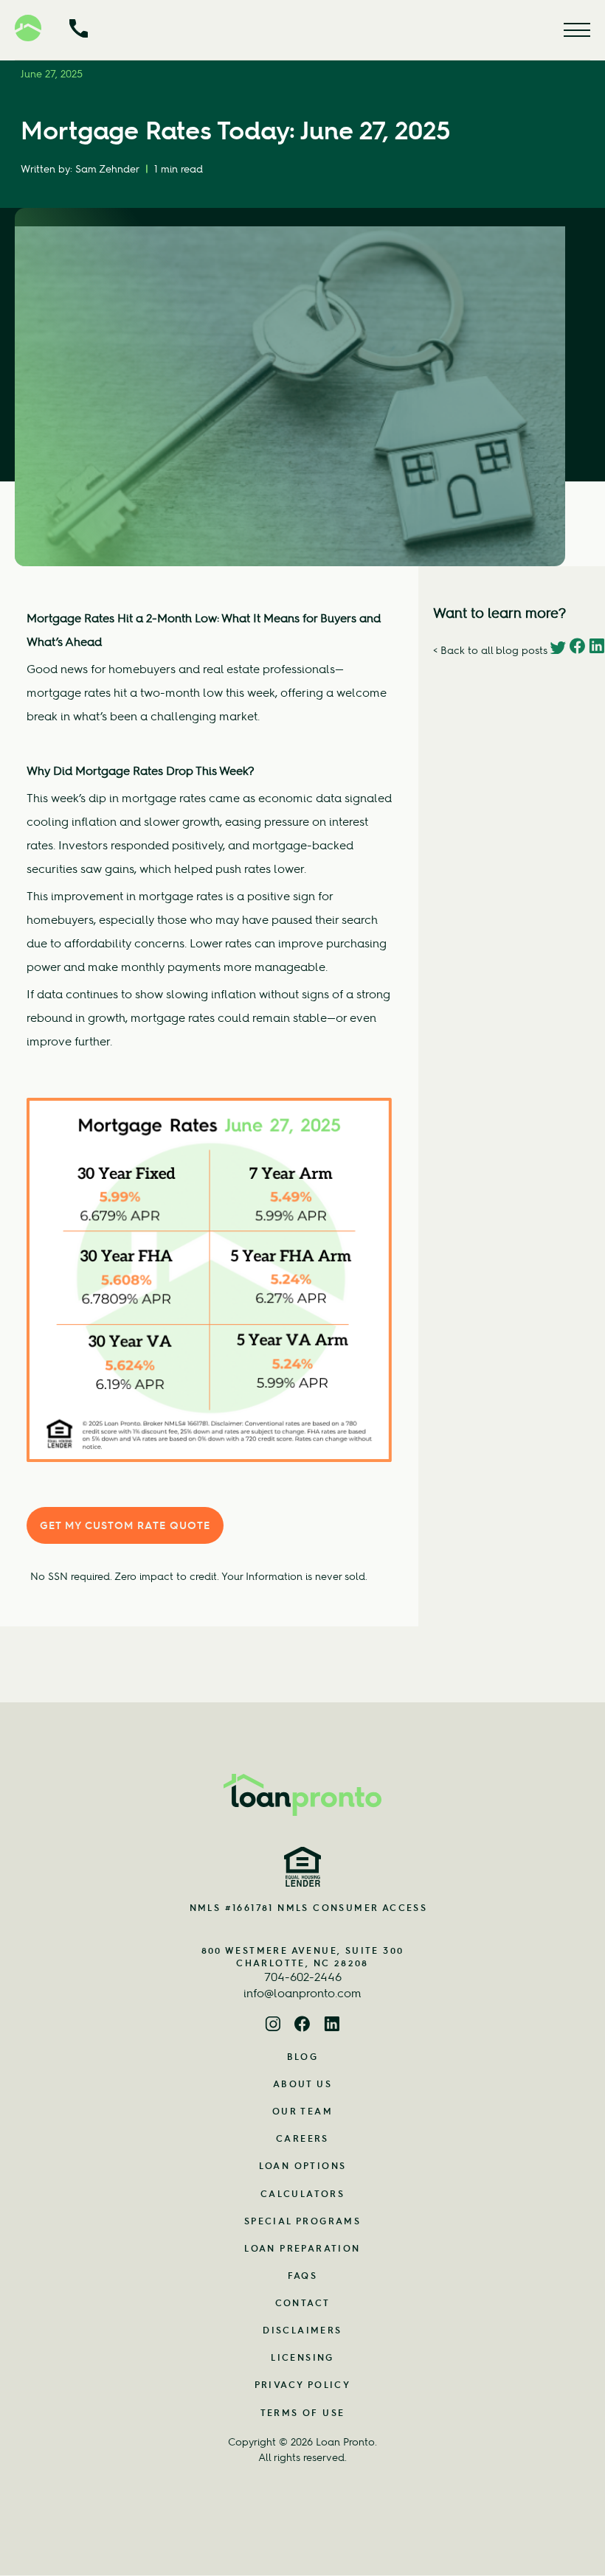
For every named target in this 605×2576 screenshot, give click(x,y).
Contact (303, 2303)
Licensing (302, 2357)
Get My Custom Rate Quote (125, 1525)
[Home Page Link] (302, 1795)
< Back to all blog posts (490, 650)
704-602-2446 (303, 1977)
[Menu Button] (577, 30)
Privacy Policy (303, 2385)
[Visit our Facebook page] (302, 2026)
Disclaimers (302, 2330)
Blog (303, 2057)
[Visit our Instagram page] (273, 2026)
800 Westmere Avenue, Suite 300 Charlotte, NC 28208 (303, 1957)
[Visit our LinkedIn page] (332, 2026)
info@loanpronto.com (302, 1993)
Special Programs (302, 2221)
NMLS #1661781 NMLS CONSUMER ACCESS (309, 1908)
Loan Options (303, 2166)
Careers (302, 2138)
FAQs (303, 2276)
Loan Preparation (302, 2248)
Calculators (302, 2194)
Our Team (302, 2111)
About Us (302, 2084)
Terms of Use (303, 2413)
